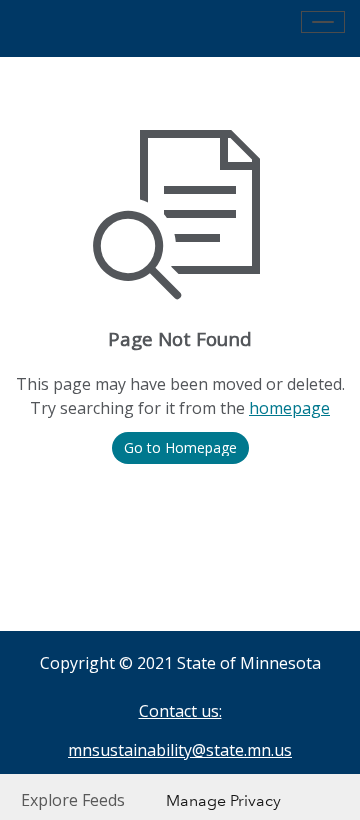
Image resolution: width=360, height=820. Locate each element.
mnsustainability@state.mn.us (180, 750)
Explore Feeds (73, 800)
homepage (289, 408)
